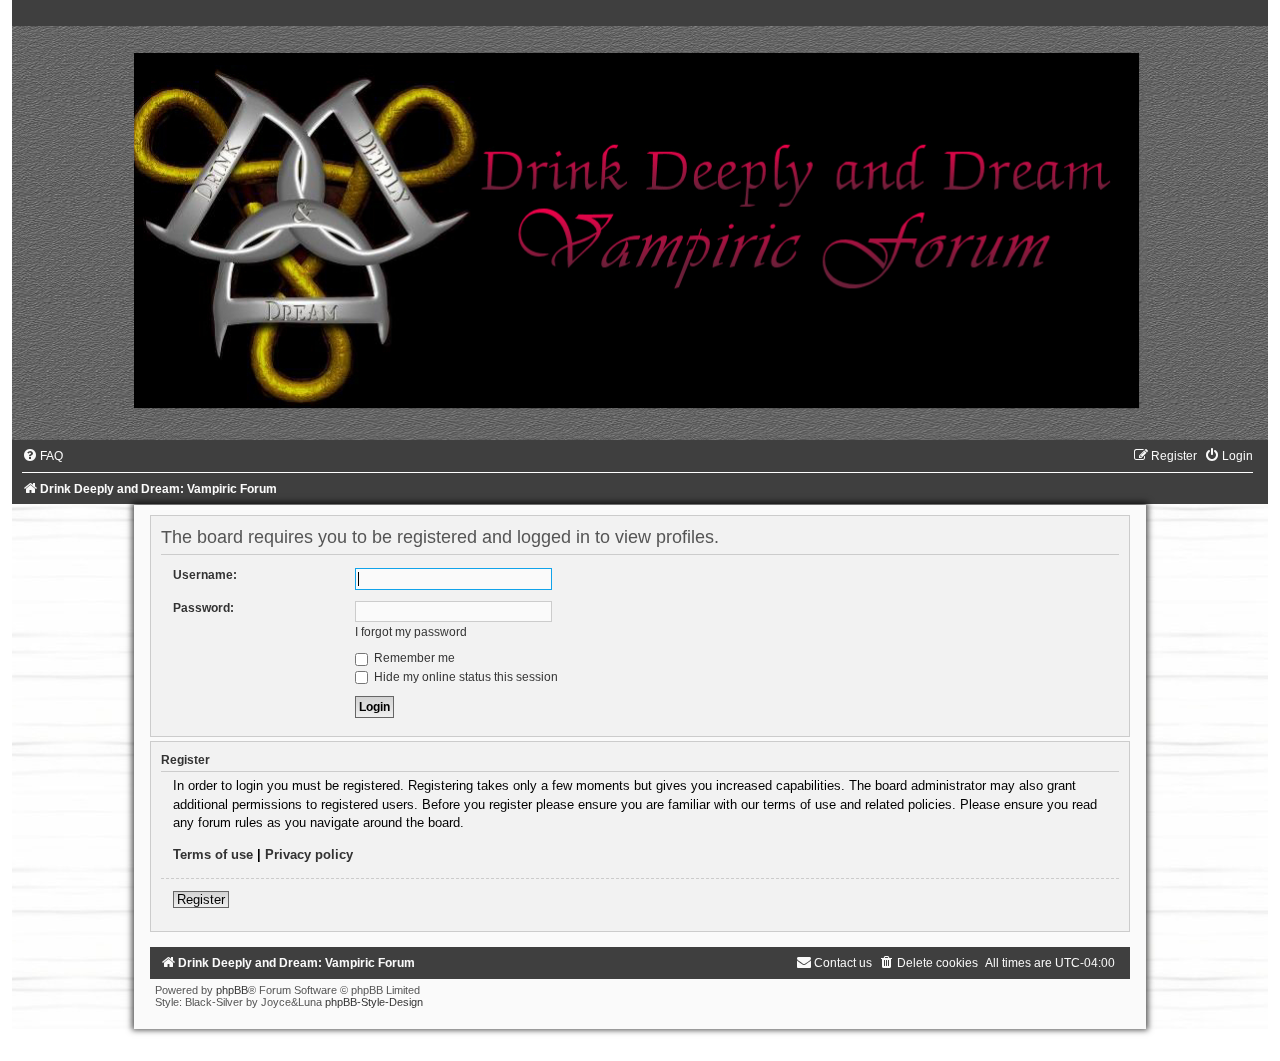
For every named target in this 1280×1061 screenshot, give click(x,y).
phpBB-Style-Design (374, 1002)
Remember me (413, 658)
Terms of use (213, 854)
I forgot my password (411, 632)
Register (201, 899)
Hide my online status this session (464, 677)
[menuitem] (42, 456)
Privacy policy (309, 854)
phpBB (232, 990)
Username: (205, 575)
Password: (203, 608)
